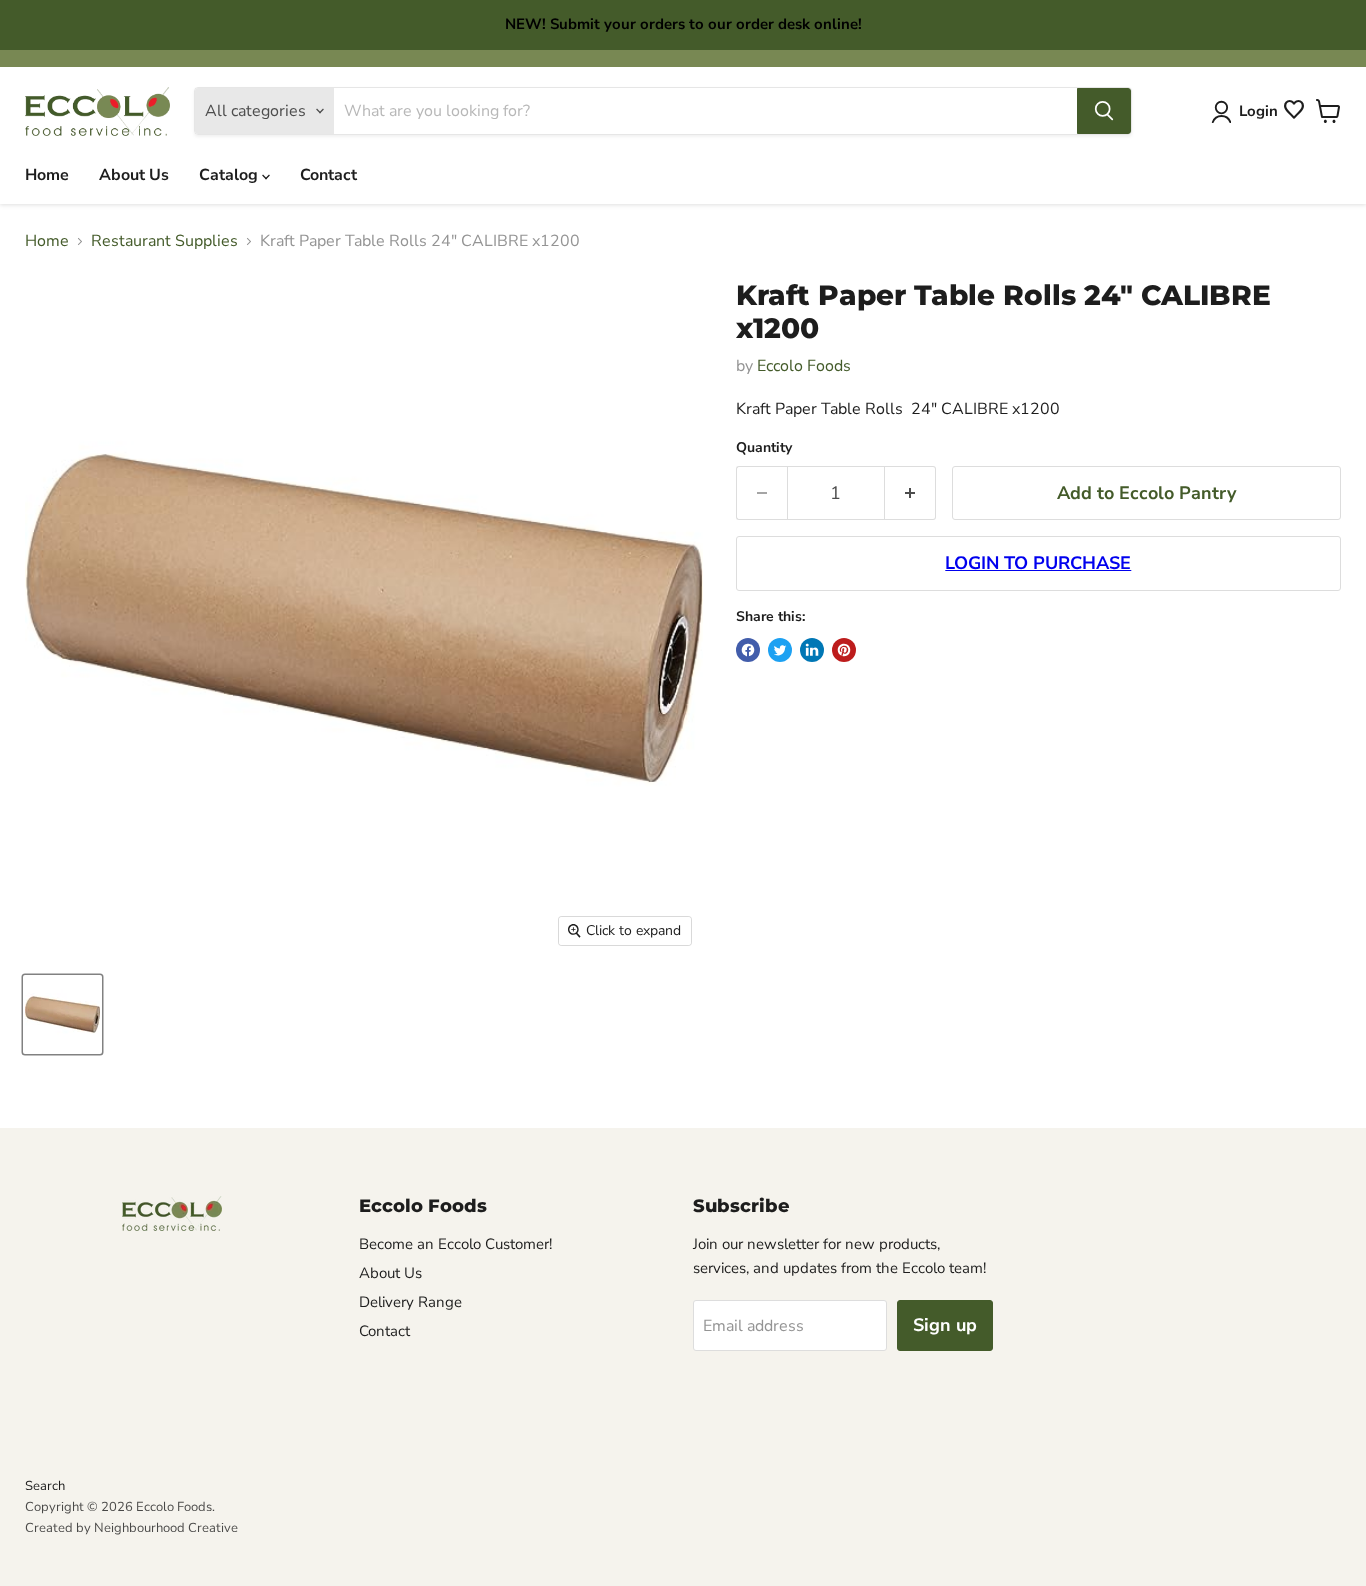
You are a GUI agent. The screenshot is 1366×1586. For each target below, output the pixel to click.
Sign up (945, 1325)
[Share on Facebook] (748, 650)
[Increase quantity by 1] (910, 493)
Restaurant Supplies (164, 241)
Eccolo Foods (804, 366)
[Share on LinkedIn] (812, 650)
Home (47, 175)
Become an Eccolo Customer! (455, 1244)
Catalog (230, 175)
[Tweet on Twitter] (780, 650)
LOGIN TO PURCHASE (1038, 563)
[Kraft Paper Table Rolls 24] (62, 1014)
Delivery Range (410, 1302)
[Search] (1104, 111)
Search (45, 1486)
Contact (328, 175)
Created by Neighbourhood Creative (131, 1528)
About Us (134, 175)
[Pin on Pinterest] (844, 650)
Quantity (764, 448)
